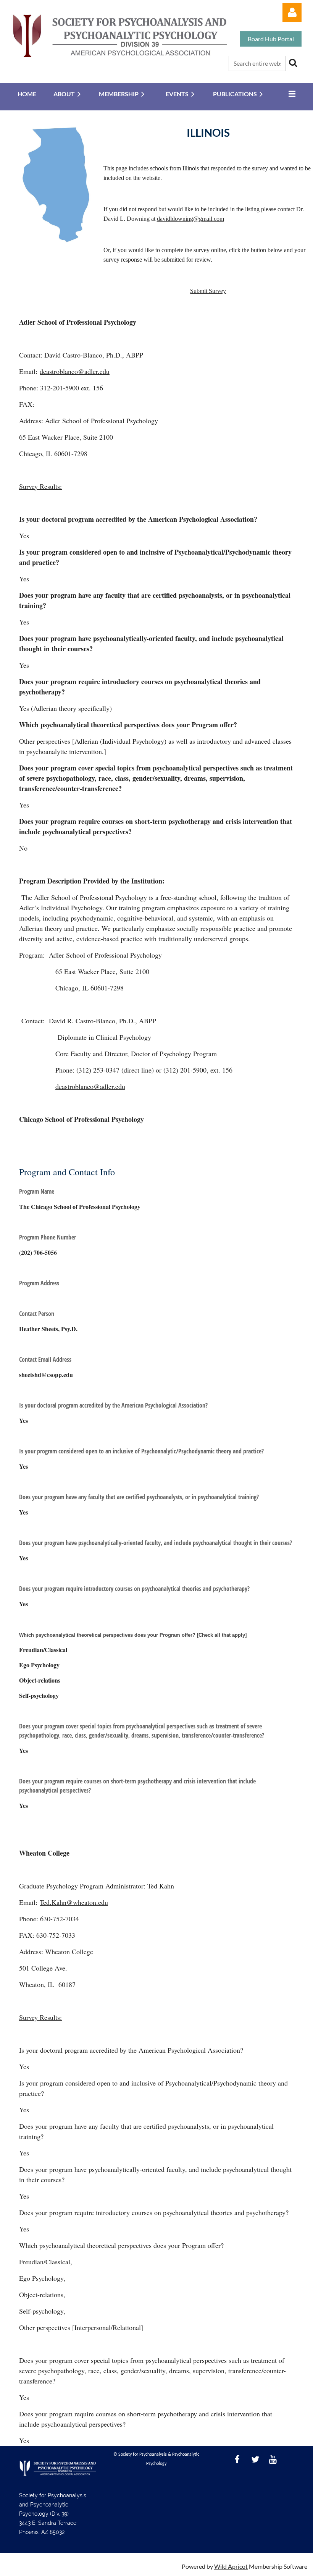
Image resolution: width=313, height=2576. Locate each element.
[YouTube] (273, 2459)
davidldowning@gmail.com (190, 219)
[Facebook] (237, 2459)
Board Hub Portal (271, 39)
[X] (255, 2459)
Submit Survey (208, 291)
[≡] (290, 94)
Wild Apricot (231, 2566)
